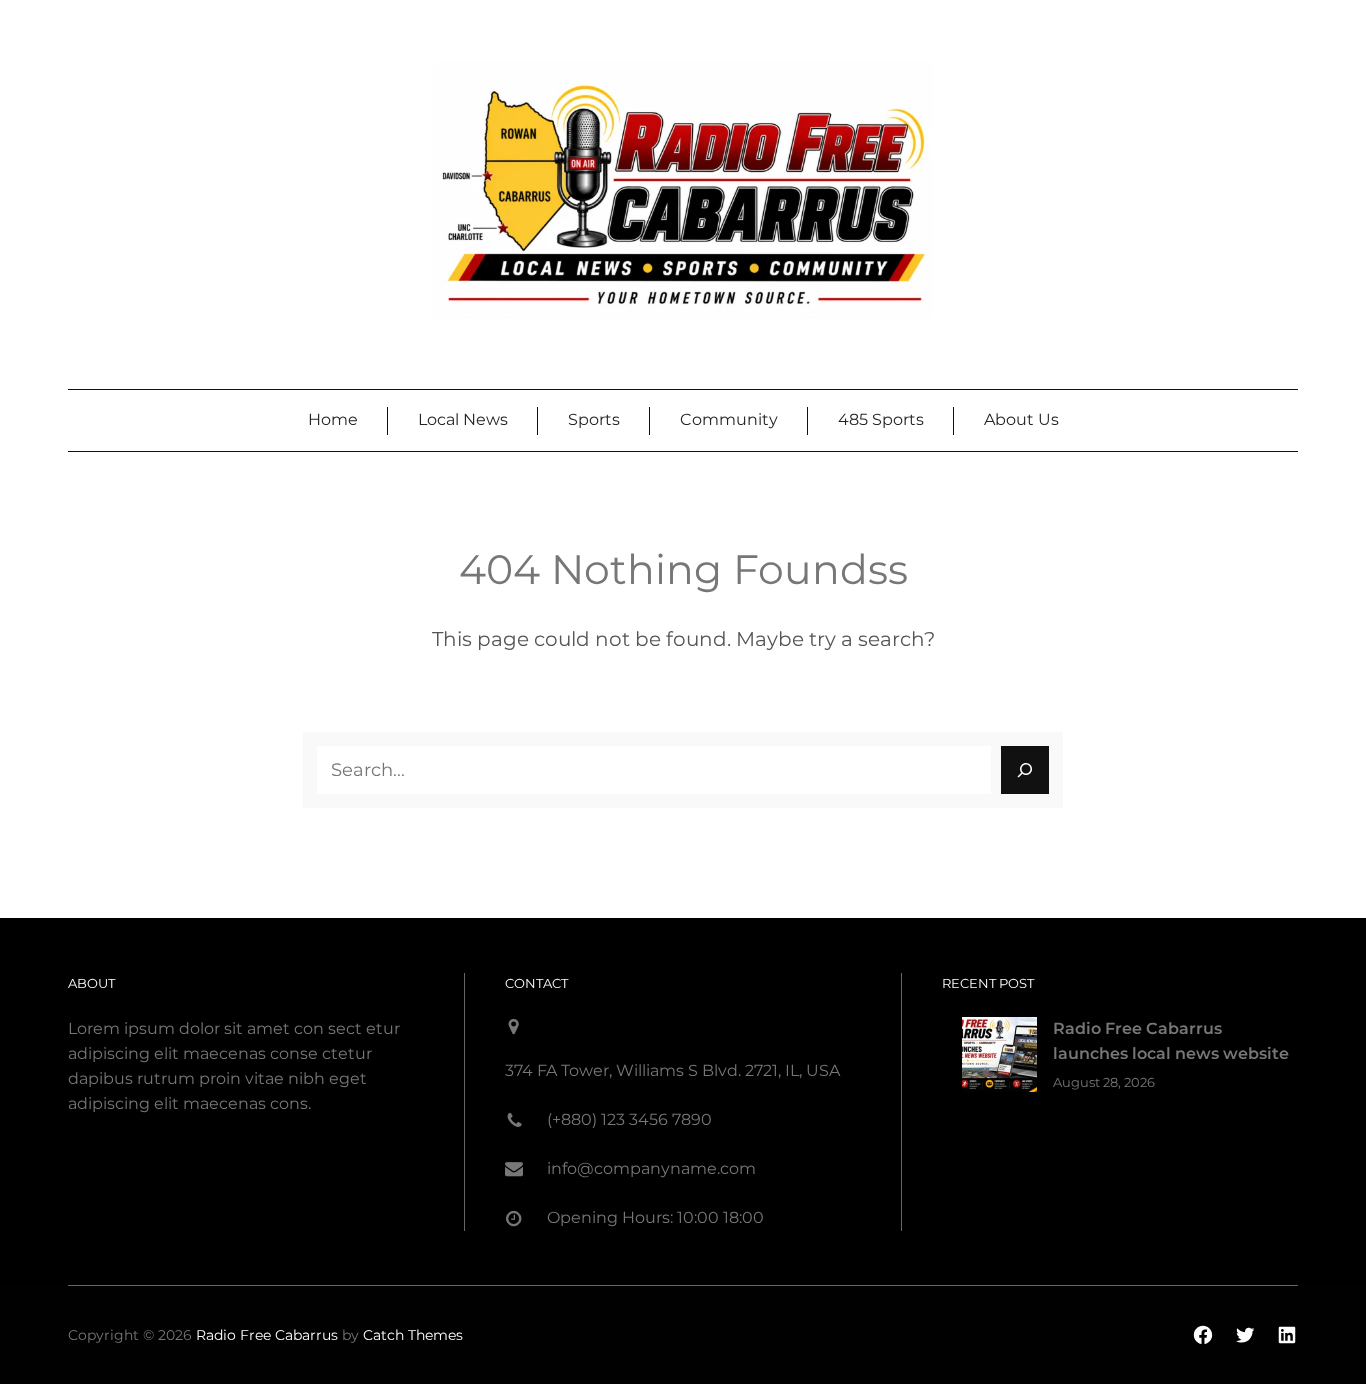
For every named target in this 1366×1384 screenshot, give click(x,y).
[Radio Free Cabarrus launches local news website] (999, 1058)
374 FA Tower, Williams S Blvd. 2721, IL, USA (672, 1070)
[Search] (1025, 770)
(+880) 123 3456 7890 (629, 1119)
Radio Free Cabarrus (267, 1335)
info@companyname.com (651, 1168)
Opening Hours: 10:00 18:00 (655, 1217)
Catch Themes (413, 1335)
